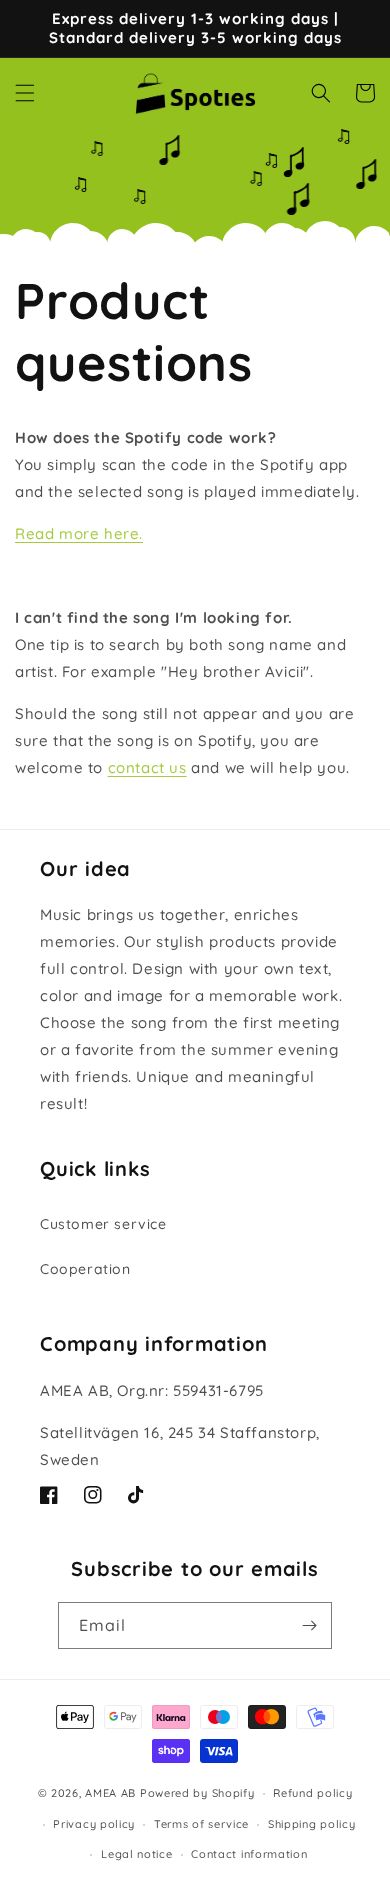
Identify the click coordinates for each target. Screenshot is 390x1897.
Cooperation (85, 1269)
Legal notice (136, 1854)
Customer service (103, 1224)
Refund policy (312, 1793)
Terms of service (201, 1824)
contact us (147, 767)
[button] (25, 93)
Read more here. (79, 533)
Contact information (249, 1854)
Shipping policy (312, 1824)
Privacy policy (94, 1824)
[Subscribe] (309, 1625)
